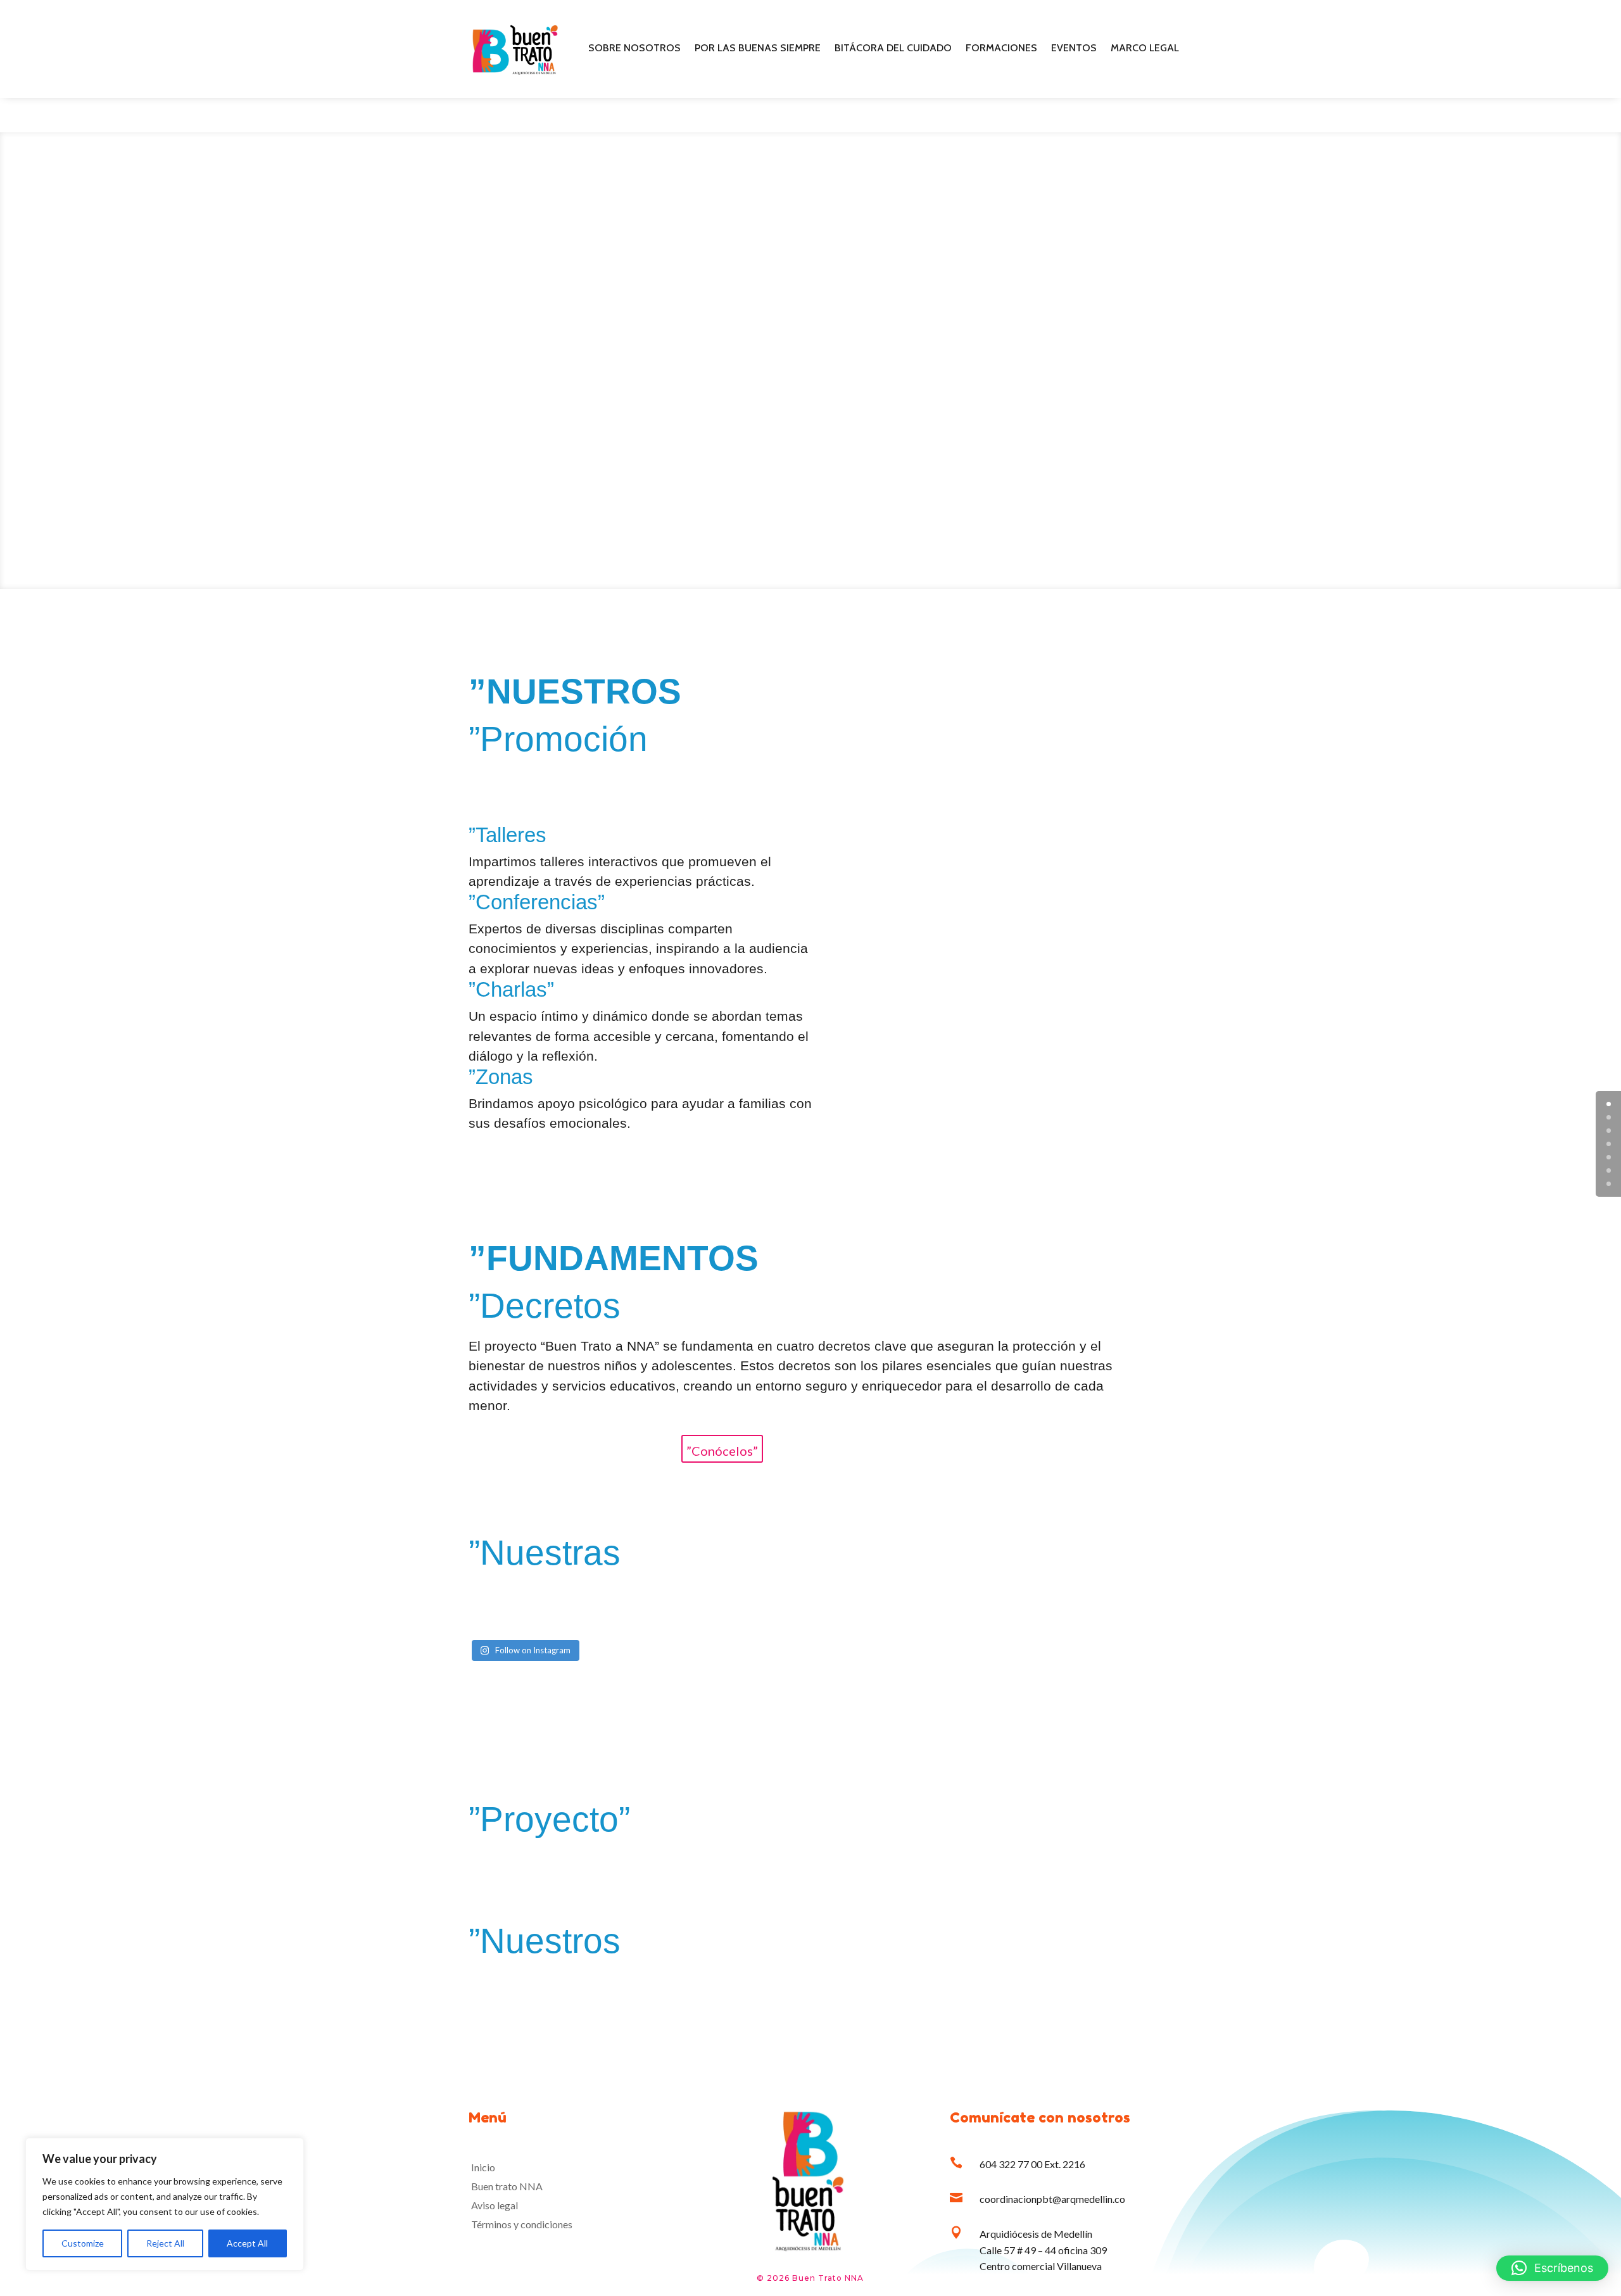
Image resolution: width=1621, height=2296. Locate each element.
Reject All (165, 2243)
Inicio (483, 2168)
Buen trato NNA (507, 2187)
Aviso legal (495, 2206)
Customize (83, 2243)
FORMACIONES (1001, 49)
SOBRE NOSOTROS (634, 49)
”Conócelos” (722, 1451)
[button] (1552, 2268)
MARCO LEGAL (1145, 49)
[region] (165, 2204)
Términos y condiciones (522, 2225)
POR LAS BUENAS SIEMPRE (758, 49)
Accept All (247, 2243)
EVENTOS (1074, 49)
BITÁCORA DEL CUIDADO (893, 49)
